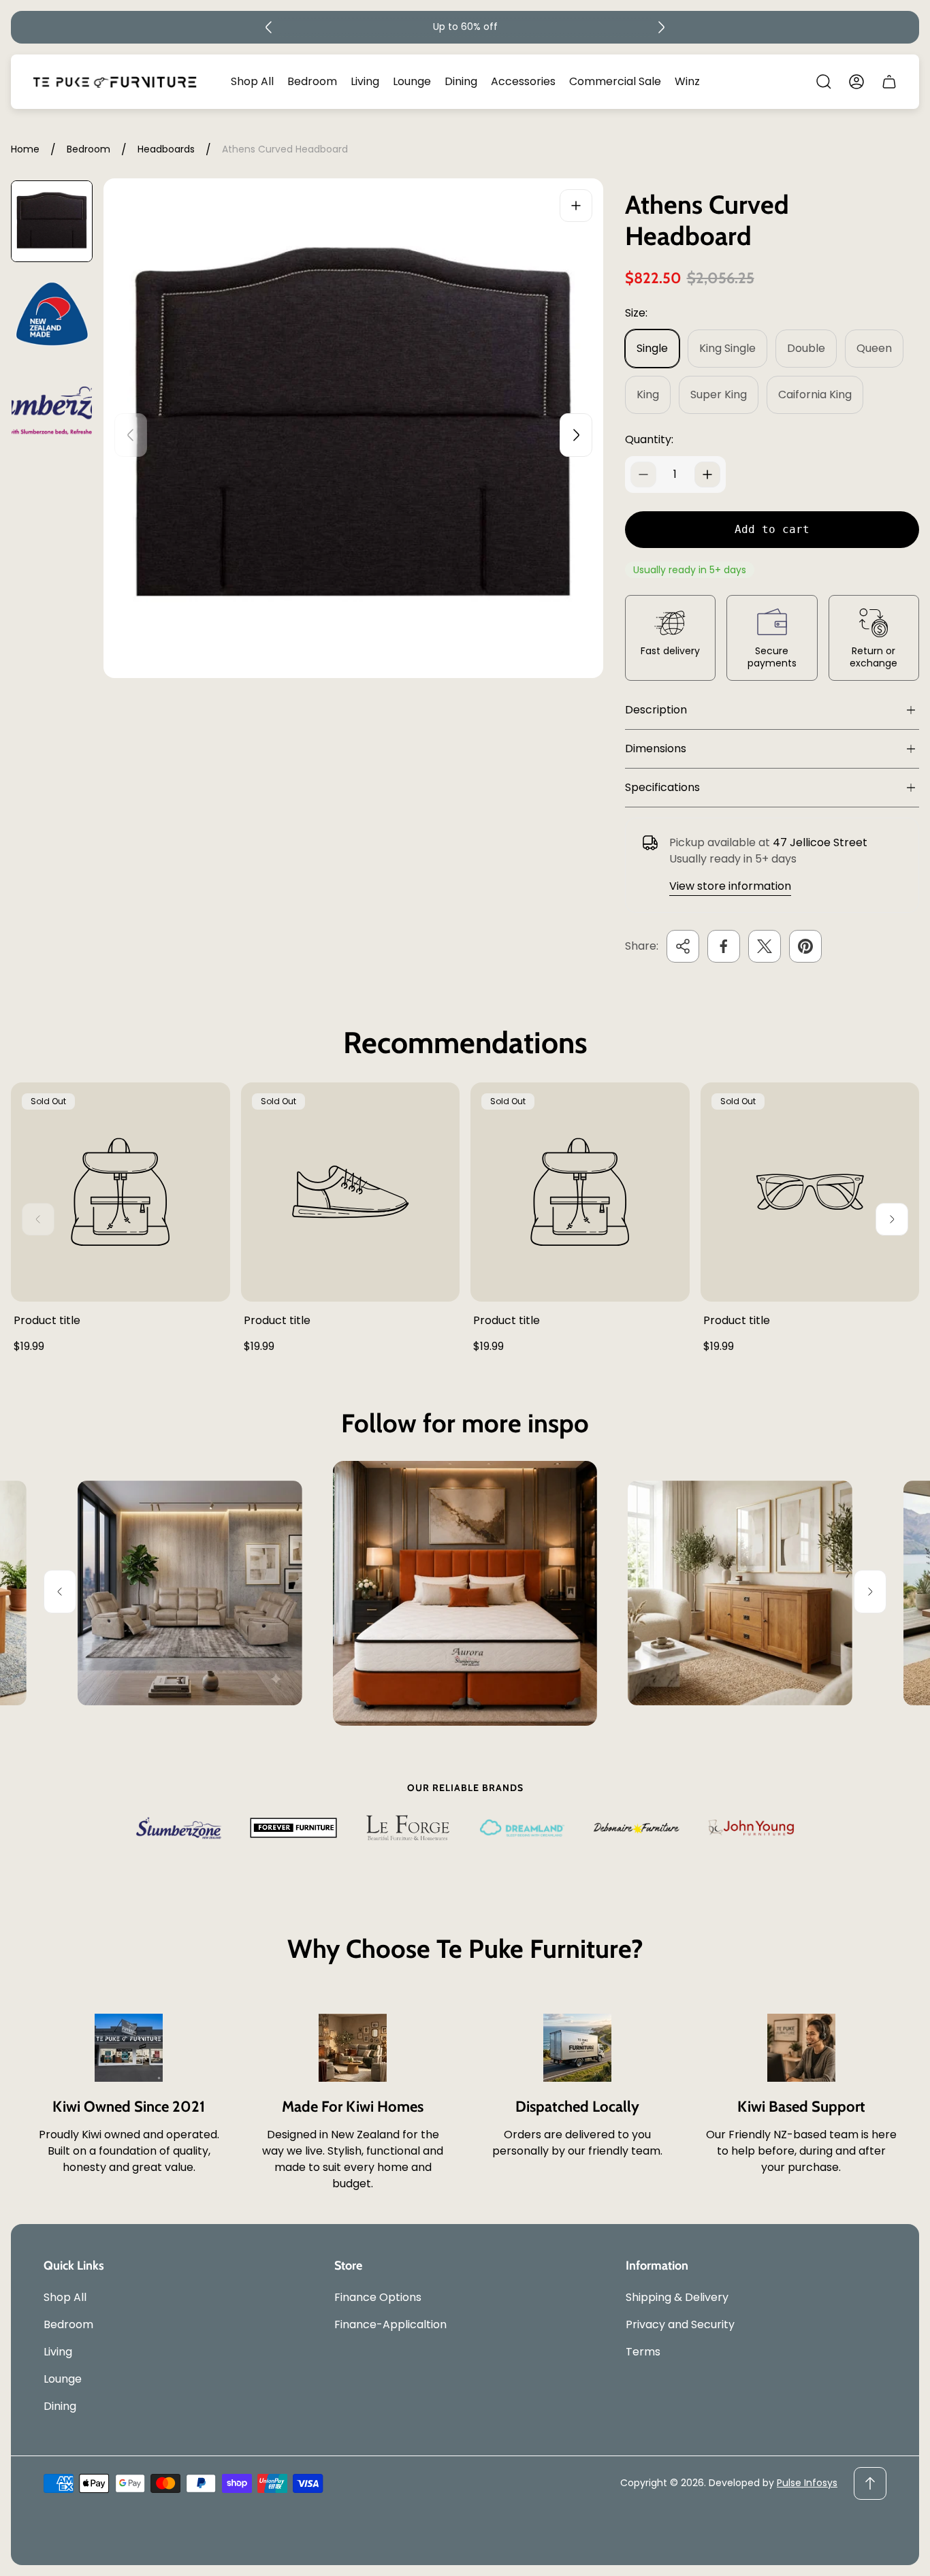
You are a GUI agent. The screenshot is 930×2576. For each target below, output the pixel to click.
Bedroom (89, 150)
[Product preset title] (121, 1192)
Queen (874, 348)
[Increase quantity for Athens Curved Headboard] (707, 474)
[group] (52, 221)
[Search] (824, 82)
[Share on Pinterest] (805, 946)
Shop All (65, 2297)
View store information (730, 886)
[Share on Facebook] (724, 946)
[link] (190, 1593)
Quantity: (649, 439)
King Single (727, 348)
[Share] (683, 946)
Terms (643, 2352)
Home (25, 150)
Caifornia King (815, 395)
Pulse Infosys (807, 2483)
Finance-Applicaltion (390, 2324)
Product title (47, 1320)
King (648, 395)
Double (806, 348)
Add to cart (772, 529)
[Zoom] (576, 206)
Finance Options (378, 2297)
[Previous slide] (269, 27)
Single (652, 348)
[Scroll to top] (870, 2483)
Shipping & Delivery (677, 2297)
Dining (60, 2406)
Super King (719, 395)
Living (58, 2352)
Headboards (166, 150)
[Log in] (856, 82)
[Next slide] (661, 27)
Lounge (63, 2379)
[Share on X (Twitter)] (765, 946)
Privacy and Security (680, 2324)
